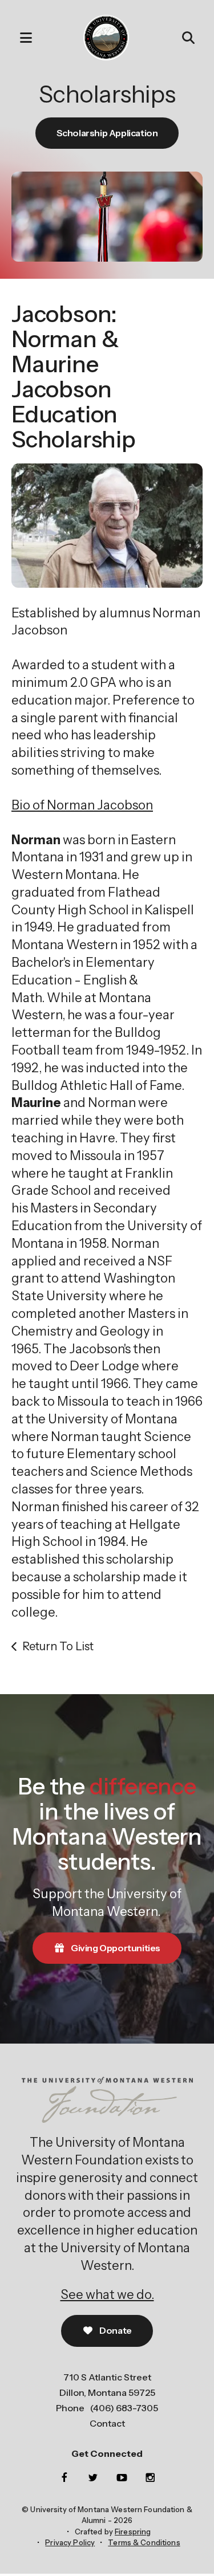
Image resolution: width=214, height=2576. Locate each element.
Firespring (133, 2532)
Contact (107, 2423)
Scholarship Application (107, 133)
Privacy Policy (70, 2542)
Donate (115, 2330)
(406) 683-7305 (124, 2408)
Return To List (58, 1646)
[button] (20, 38)
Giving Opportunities (115, 1948)
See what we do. (107, 2295)
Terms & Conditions (144, 2542)
